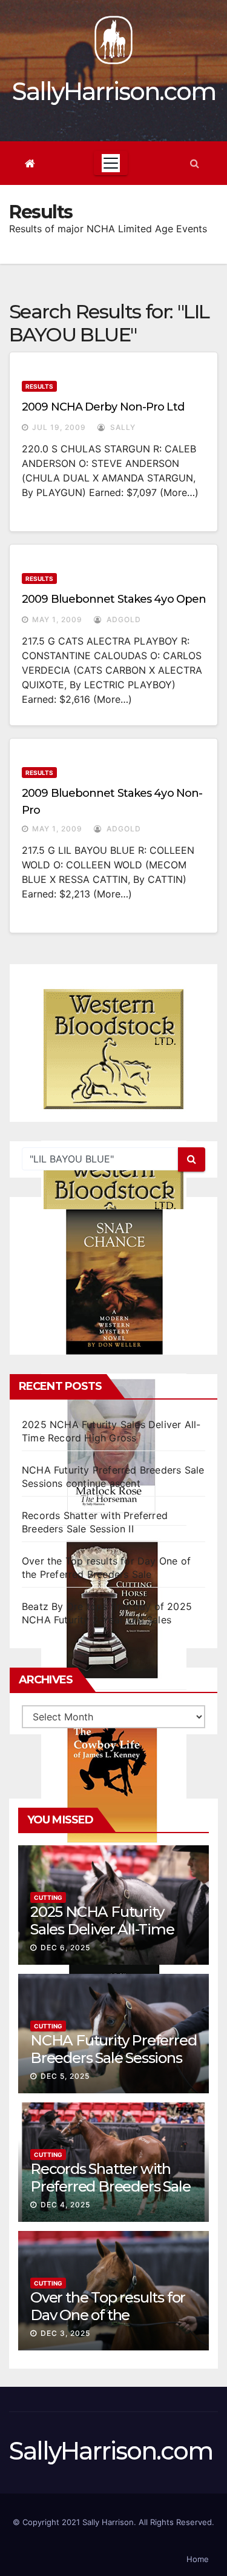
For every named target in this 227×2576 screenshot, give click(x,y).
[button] (195, 163)
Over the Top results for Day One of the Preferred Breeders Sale (110, 2315)
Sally (122, 427)
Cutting (48, 1897)
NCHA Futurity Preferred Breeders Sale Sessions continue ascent (113, 2058)
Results (39, 386)
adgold (123, 619)
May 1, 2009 (57, 619)
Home (198, 2559)
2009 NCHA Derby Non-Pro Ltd (103, 407)
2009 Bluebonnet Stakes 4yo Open (114, 599)
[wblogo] (114, 1049)
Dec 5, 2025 (65, 2076)
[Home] (30, 163)
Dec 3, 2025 (65, 2333)
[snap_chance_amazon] (114, 1282)
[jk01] (114, 1775)
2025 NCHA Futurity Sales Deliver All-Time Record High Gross (102, 1929)
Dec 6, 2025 (65, 1947)
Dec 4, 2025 (65, 2205)
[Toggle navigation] (111, 163)
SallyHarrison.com (114, 91)
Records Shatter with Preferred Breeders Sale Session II (110, 2186)
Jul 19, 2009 (59, 427)
